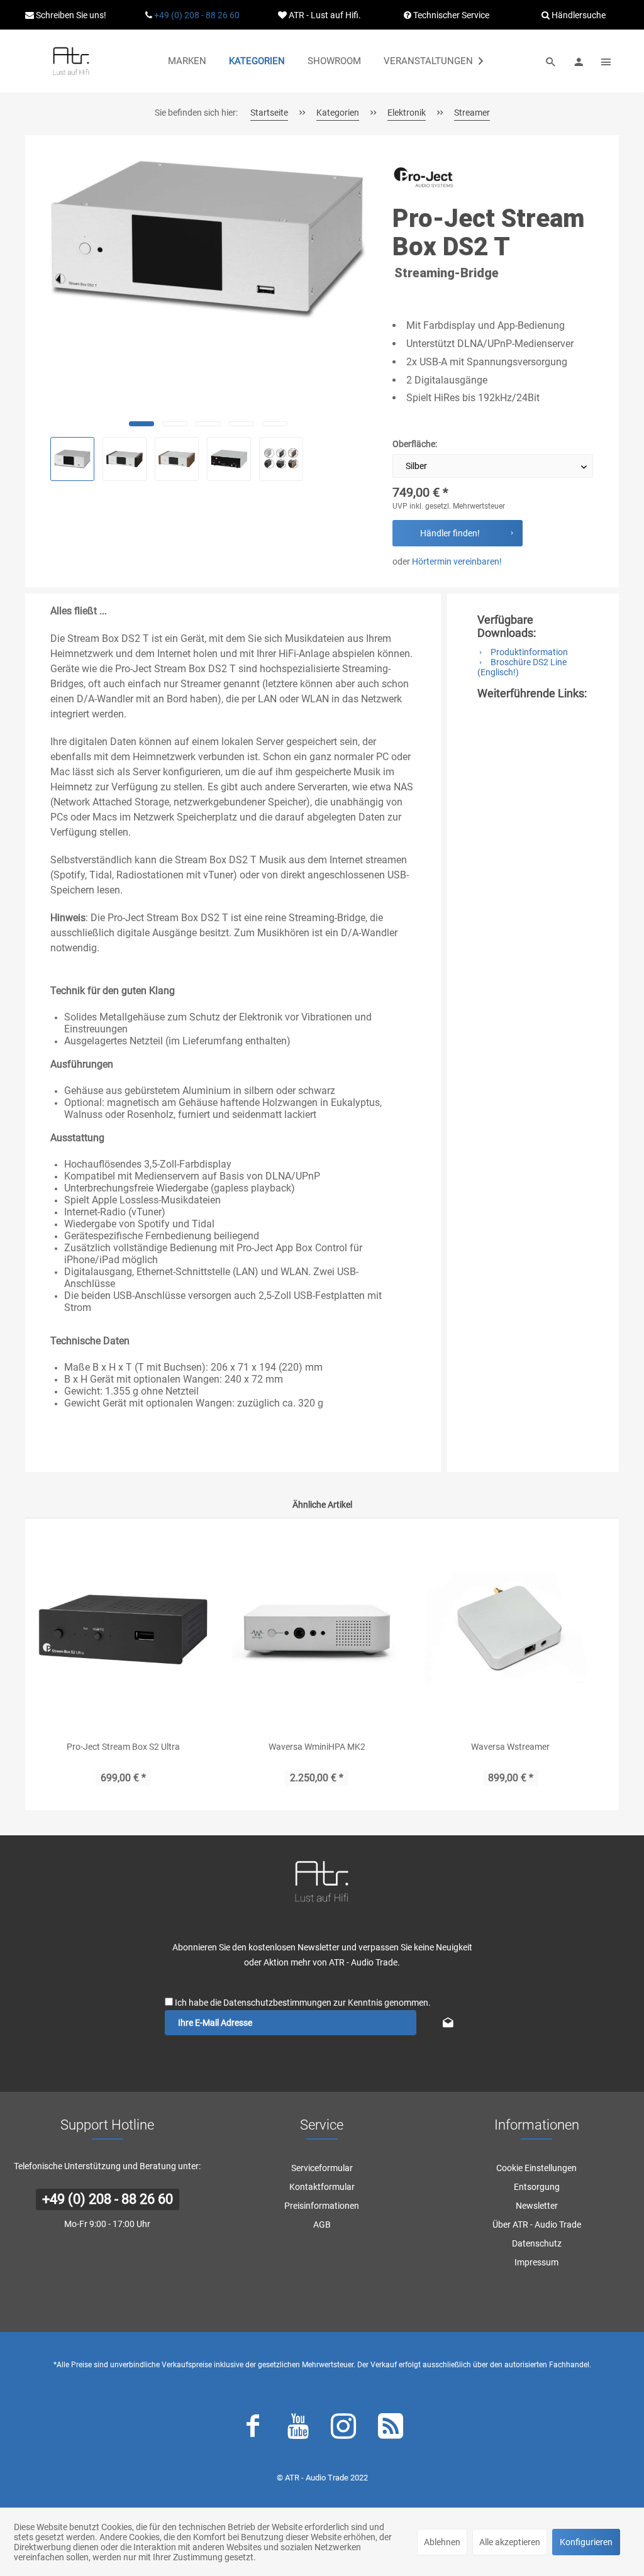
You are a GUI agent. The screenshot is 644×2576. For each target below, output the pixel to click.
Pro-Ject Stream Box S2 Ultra (123, 1747)
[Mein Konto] (579, 61)
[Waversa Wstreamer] (511, 1629)
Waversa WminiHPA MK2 (317, 1747)
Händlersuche (578, 15)
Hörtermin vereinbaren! (457, 561)
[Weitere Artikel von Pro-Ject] (424, 181)
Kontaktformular (322, 2187)
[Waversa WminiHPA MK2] (317, 1629)
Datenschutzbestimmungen (277, 2003)
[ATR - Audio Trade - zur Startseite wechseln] (71, 61)
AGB (322, 2225)
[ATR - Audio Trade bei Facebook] (253, 2429)
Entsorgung (537, 2187)
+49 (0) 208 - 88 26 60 (197, 15)
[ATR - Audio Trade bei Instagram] (343, 2429)
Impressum (536, 2262)
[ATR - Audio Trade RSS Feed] (391, 2429)
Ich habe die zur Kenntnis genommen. (303, 2003)
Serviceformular (322, 2168)
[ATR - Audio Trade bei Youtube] (298, 2429)
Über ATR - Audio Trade (537, 2225)
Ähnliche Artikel (322, 1505)
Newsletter (537, 2206)
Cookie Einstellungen (536, 2168)
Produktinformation (528, 652)
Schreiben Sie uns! (70, 15)
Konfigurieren (586, 2542)
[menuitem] (187, 61)
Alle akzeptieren (510, 2542)
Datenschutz (537, 2243)
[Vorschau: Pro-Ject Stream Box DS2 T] (72, 459)
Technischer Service (450, 15)
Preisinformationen (322, 2206)
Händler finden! (450, 533)
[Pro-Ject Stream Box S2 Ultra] (123, 1629)
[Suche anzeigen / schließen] (551, 61)
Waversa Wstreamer (510, 1747)
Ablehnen (442, 2542)
